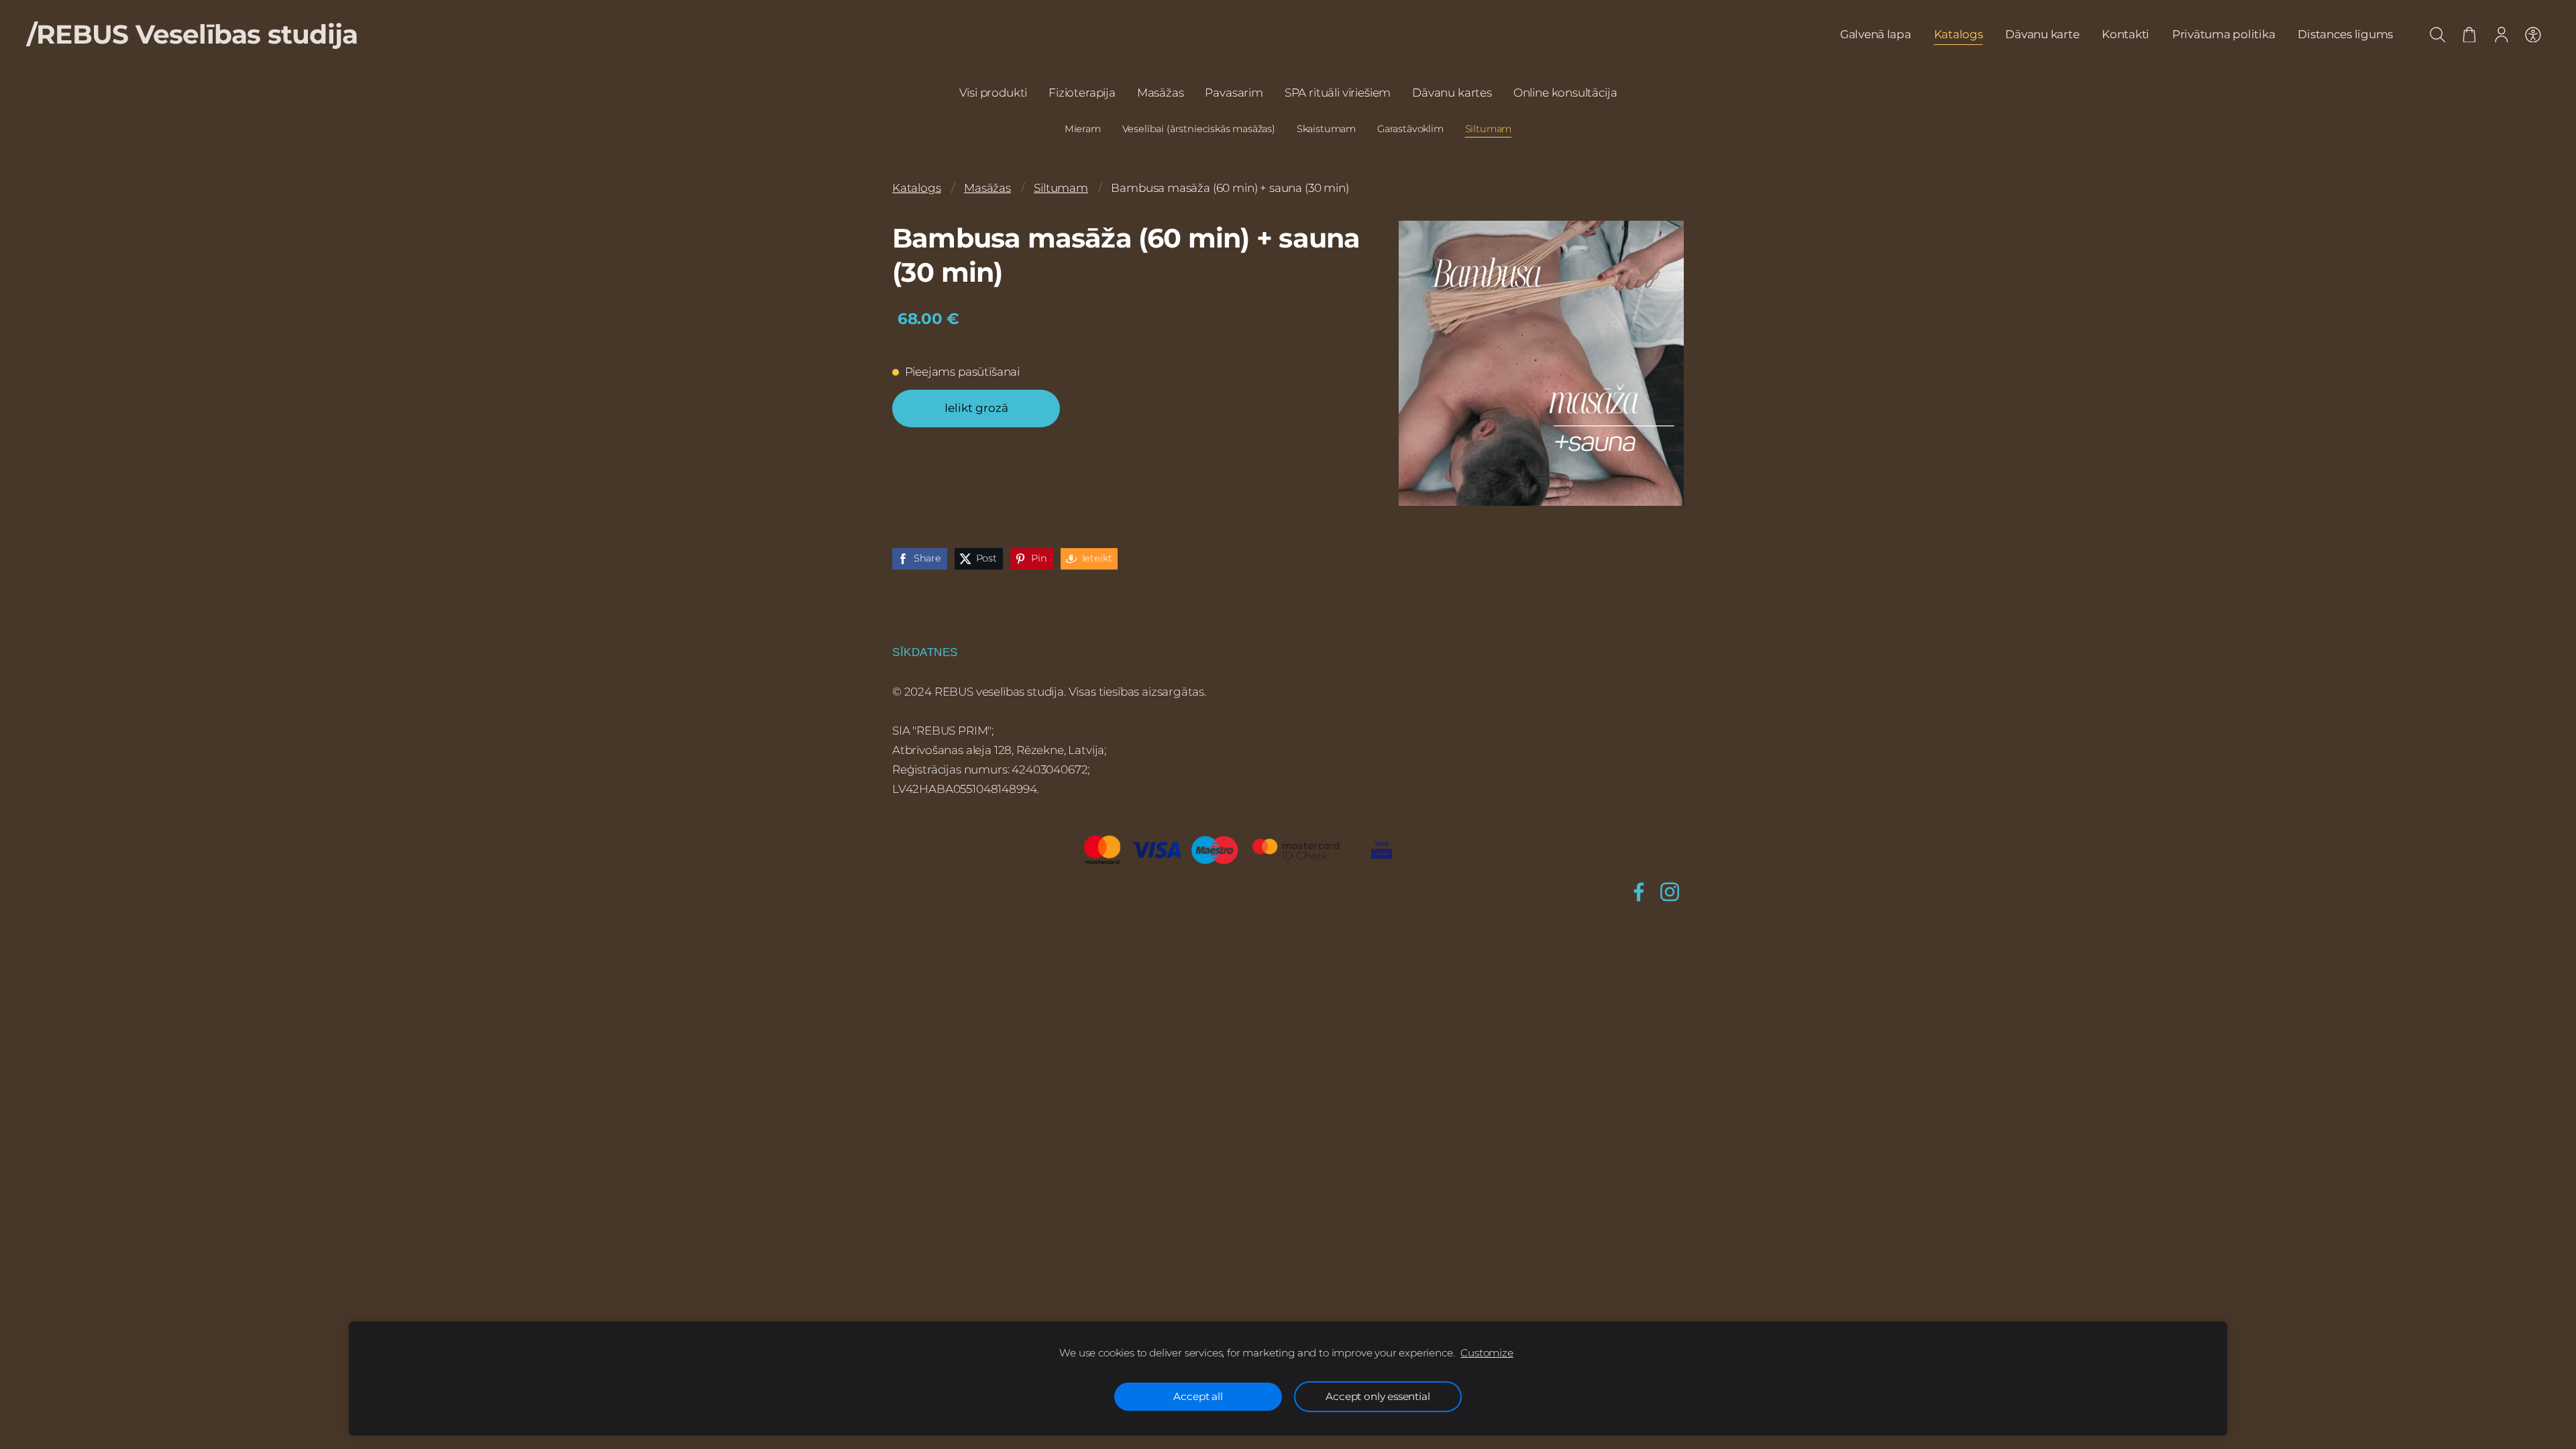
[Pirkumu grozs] (2469, 35)
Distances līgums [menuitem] (2345, 34)
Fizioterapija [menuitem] (1082, 93)
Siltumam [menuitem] (1489, 129)
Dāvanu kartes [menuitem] (1452, 93)
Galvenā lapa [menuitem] (1876, 34)
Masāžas (987, 188)
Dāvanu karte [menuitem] (2042, 34)
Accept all (1198, 1396)
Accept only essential (1378, 1396)
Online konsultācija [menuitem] (1565, 93)
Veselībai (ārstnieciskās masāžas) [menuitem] (1199, 129)
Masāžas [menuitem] (1161, 93)
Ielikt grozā (976, 408)
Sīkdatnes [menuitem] (925, 652)
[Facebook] (1639, 892)
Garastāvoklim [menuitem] (1410, 129)
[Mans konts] (2502, 35)
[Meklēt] (2438, 35)
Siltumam (1061, 188)
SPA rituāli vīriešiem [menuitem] (1338, 93)
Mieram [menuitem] (1083, 129)
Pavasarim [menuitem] (1234, 93)
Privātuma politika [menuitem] (2223, 34)
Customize (1487, 1353)
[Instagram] (1670, 892)
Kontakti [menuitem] (2126, 34)
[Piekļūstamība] (2533, 35)
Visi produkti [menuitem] (994, 93)
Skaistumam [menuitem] (1326, 129)
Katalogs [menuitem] (1958, 34)
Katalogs (917, 188)
